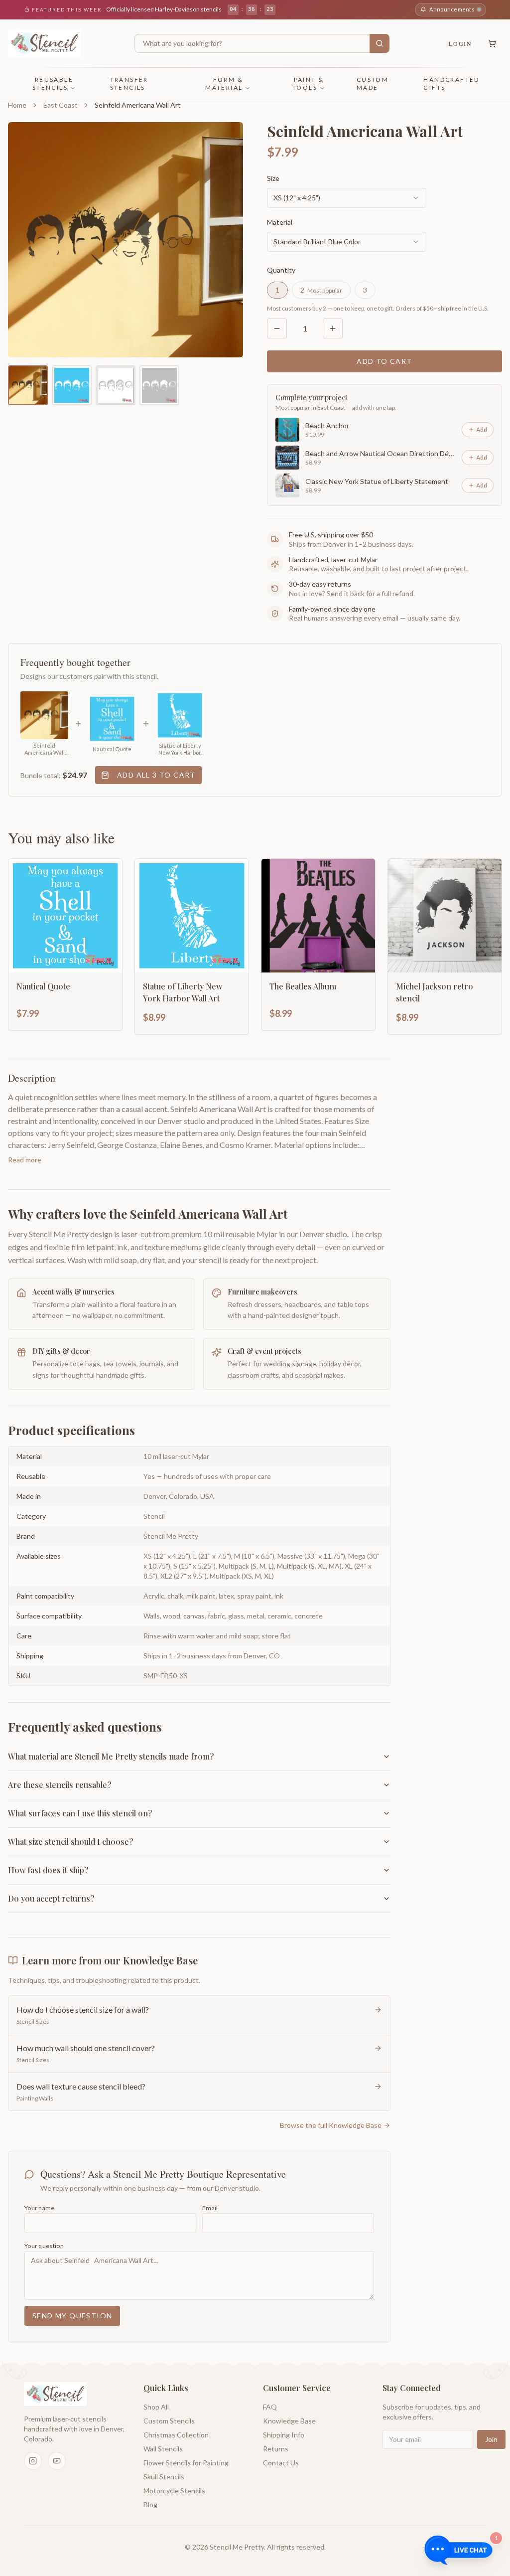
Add (482, 429)
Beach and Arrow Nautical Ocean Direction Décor (381, 453)
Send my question (72, 2316)
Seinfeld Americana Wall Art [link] (138, 105)
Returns (276, 2449)
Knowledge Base (289, 2421)
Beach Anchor (327, 425)
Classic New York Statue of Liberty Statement (377, 481)
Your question (44, 2246)
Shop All (156, 2407)
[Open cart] (492, 43)
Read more (25, 1160)
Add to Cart (384, 361)
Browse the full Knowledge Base (331, 2125)
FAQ (270, 2407)
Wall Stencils (163, 2449)
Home (17, 105)
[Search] (380, 43)
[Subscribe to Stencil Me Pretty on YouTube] (57, 2461)
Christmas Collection (176, 2435)
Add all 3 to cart (156, 775)
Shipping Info (284, 2435)
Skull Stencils (164, 2477)
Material (280, 222)
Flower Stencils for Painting (186, 2463)
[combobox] (347, 198)
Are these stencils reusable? (60, 1785)
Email (210, 2208)
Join (491, 2439)
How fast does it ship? (48, 1870)
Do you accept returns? (51, 1898)
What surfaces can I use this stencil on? (80, 1813)
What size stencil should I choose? (70, 1842)
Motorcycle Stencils (174, 2491)
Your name (40, 2208)
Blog (150, 2504)
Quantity (281, 270)
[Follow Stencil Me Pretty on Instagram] (33, 2461)
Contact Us (281, 2463)
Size (273, 178)
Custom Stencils (169, 2421)
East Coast (61, 105)
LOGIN (460, 43)
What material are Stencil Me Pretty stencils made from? (111, 1756)
